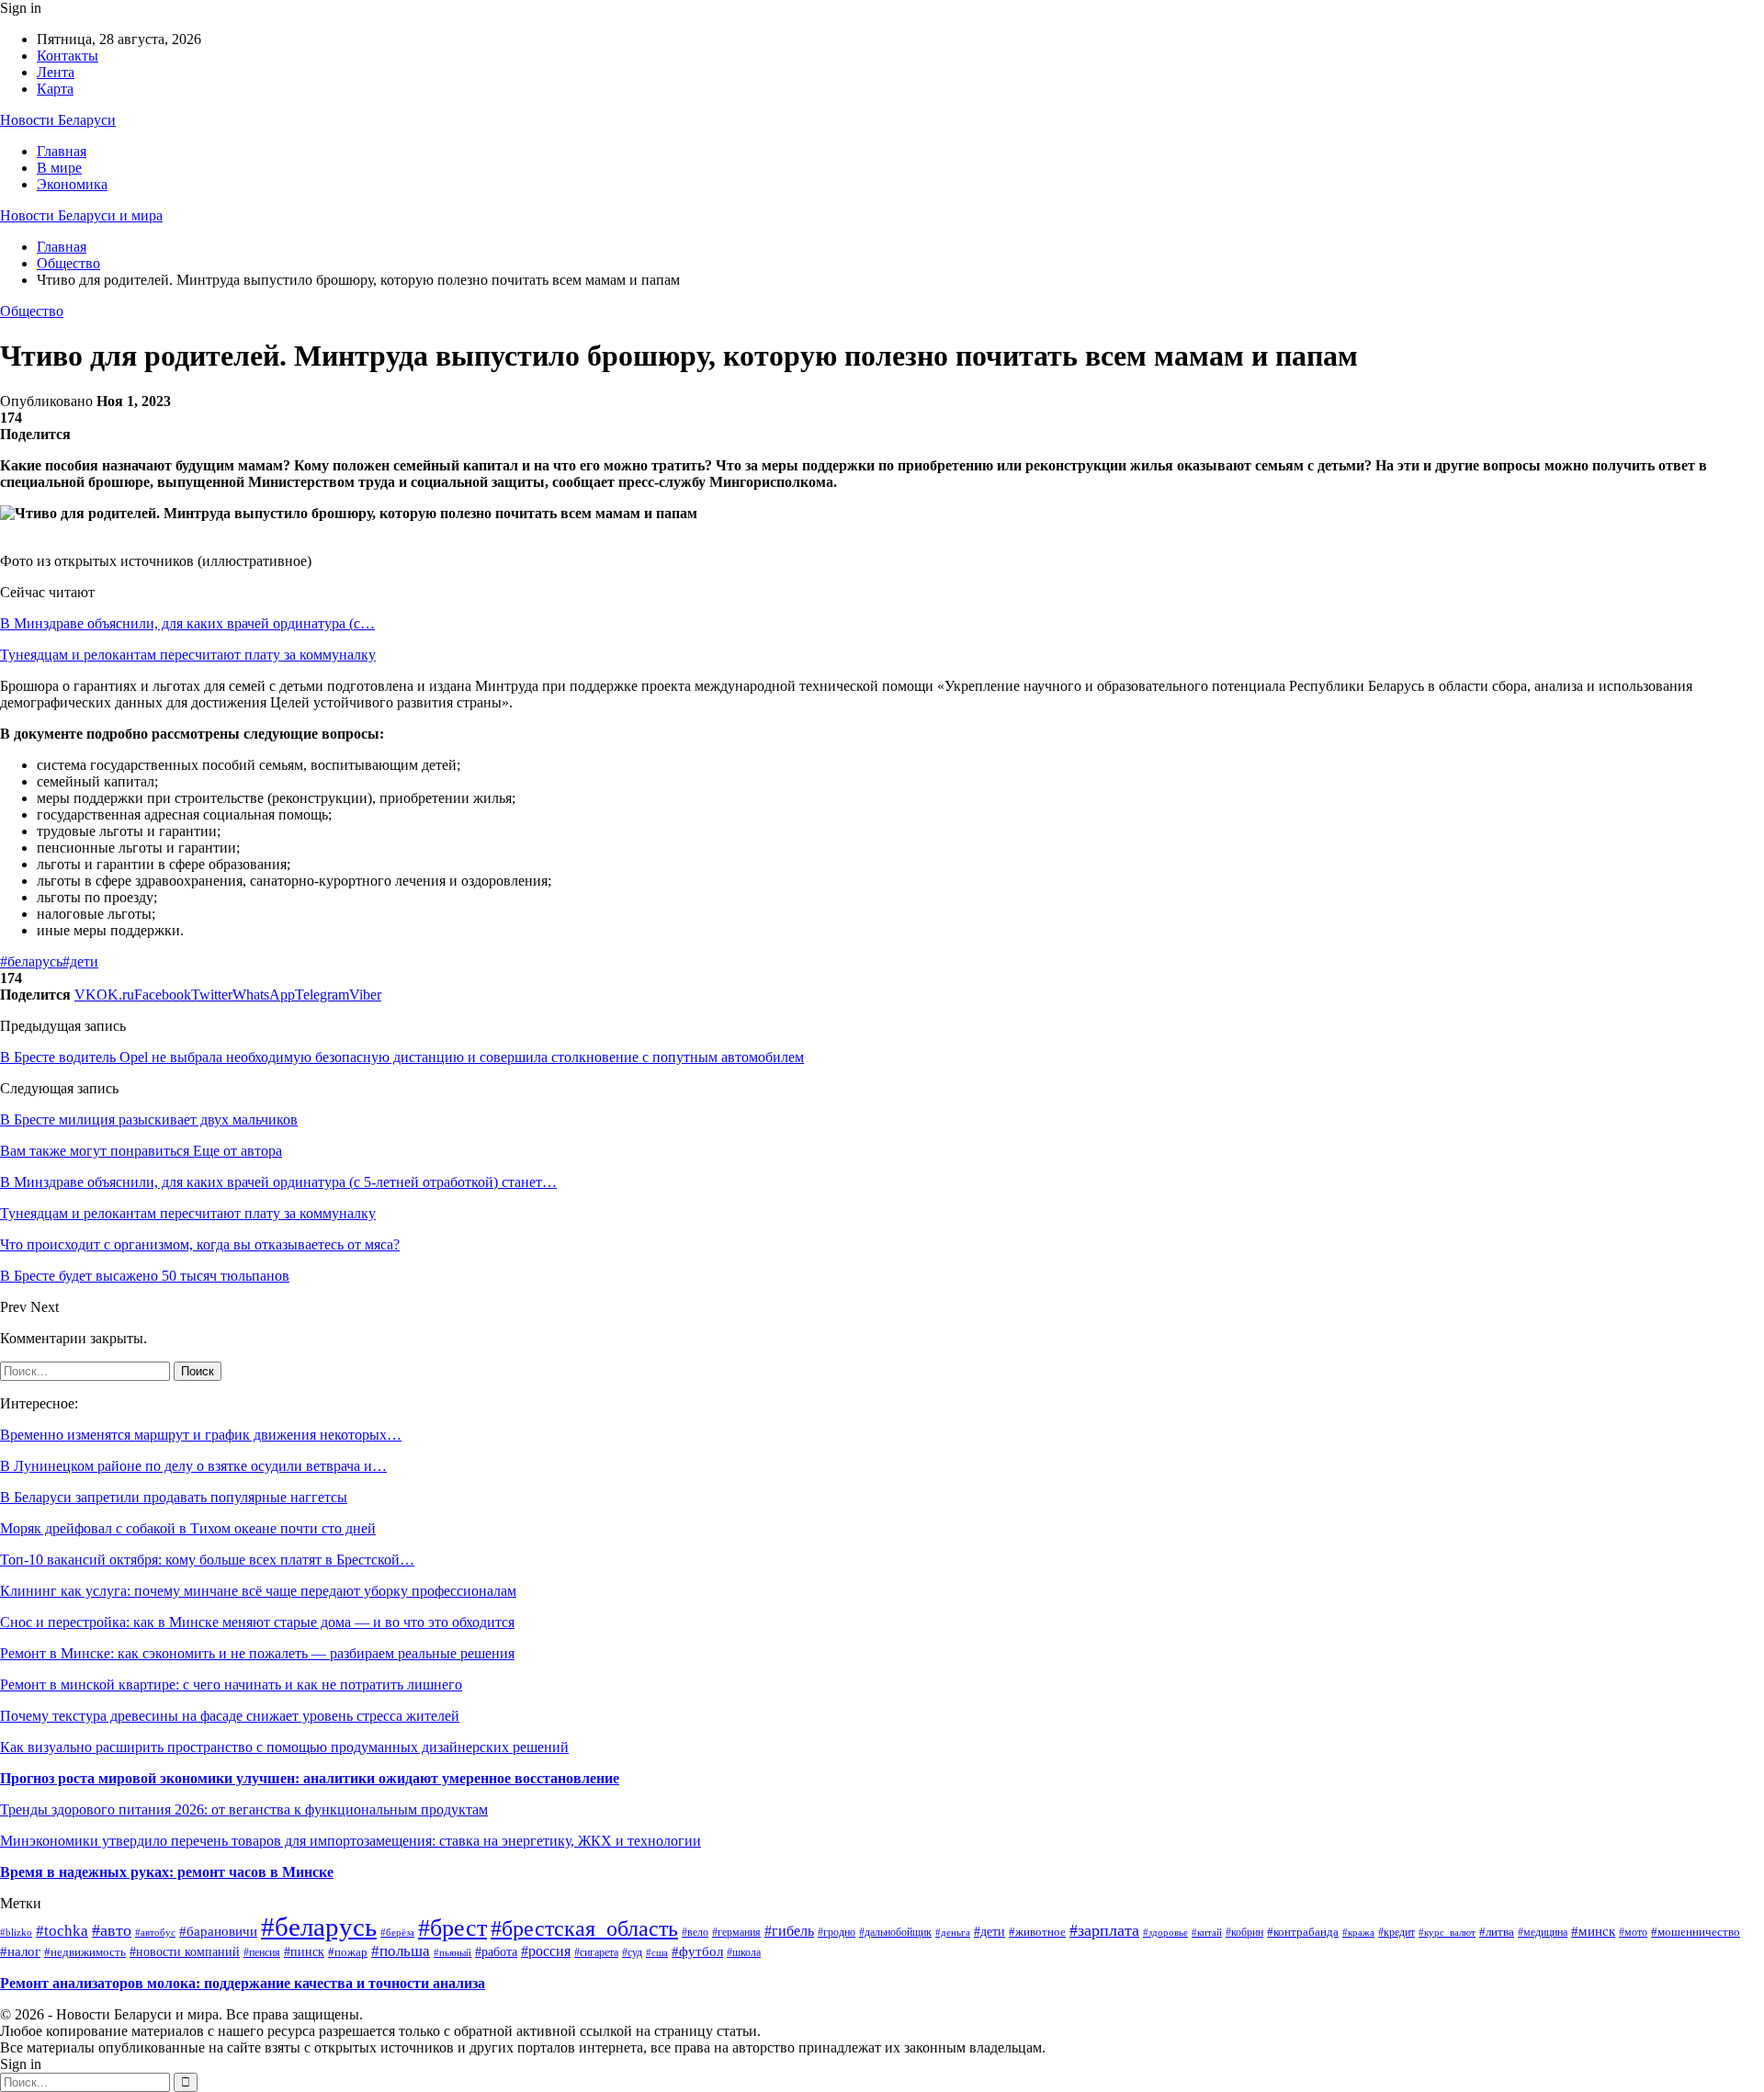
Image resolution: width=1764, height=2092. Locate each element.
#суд (632, 1952)
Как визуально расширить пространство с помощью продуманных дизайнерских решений (284, 1747)
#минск (1593, 1931)
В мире (59, 168)
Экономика (72, 184)
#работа (496, 1951)
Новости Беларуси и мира (81, 215)
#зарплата (1104, 1930)
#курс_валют (1447, 1932)
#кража (1358, 1932)
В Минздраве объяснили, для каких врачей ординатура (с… (187, 623)
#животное (1037, 1932)
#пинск (304, 1952)
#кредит (1396, 1932)
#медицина (1543, 1933)
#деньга (953, 1932)
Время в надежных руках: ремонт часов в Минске (167, 1872)
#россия (546, 1951)
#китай (1207, 1932)
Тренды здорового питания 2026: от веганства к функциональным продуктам (244, 1809)
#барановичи (218, 1931)
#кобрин (1244, 1933)
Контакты (68, 56)
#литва (1497, 1932)
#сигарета (596, 1952)
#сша (657, 1952)
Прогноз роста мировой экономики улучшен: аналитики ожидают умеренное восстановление (310, 1778)
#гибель (789, 1931)
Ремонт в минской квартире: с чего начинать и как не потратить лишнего (231, 1685)
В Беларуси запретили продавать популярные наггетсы (174, 1497)
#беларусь (31, 961)
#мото (1633, 1932)
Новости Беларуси (58, 120)
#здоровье (1165, 1932)
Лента (56, 72)
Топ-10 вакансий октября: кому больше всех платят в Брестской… (207, 1560)
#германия (736, 1932)
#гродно (837, 1933)
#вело (695, 1933)
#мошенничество (1696, 1932)
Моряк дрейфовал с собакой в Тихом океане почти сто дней (188, 1528)
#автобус (155, 1932)
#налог (20, 1951)
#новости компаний (185, 1952)
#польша (401, 1951)
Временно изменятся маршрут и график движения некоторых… (201, 1435)
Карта (55, 89)
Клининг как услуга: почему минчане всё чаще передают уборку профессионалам (258, 1591)
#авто (112, 1930)
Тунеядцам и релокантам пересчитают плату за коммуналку (188, 655)
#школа (744, 1952)
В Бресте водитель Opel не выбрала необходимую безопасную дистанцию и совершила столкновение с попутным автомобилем (402, 1057)
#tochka (62, 1931)
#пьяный (452, 1952)
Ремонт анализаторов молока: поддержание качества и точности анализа (243, 1983)
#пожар (348, 1952)
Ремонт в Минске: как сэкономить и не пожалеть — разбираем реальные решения (257, 1653)
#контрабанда (1303, 1932)
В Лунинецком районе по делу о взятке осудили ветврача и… (193, 1466)
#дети (80, 961)
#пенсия (262, 1953)
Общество (32, 311)
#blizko (16, 1932)
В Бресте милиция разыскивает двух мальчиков (149, 1120)
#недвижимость (85, 1952)
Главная (62, 151)
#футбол (697, 1951)
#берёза (397, 1933)
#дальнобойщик (895, 1932)
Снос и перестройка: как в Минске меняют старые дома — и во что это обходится (257, 1622)
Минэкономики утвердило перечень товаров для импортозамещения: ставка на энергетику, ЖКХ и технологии (351, 1841)
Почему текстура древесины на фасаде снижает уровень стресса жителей (230, 1716)
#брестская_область (584, 1928)
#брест (452, 1928)
